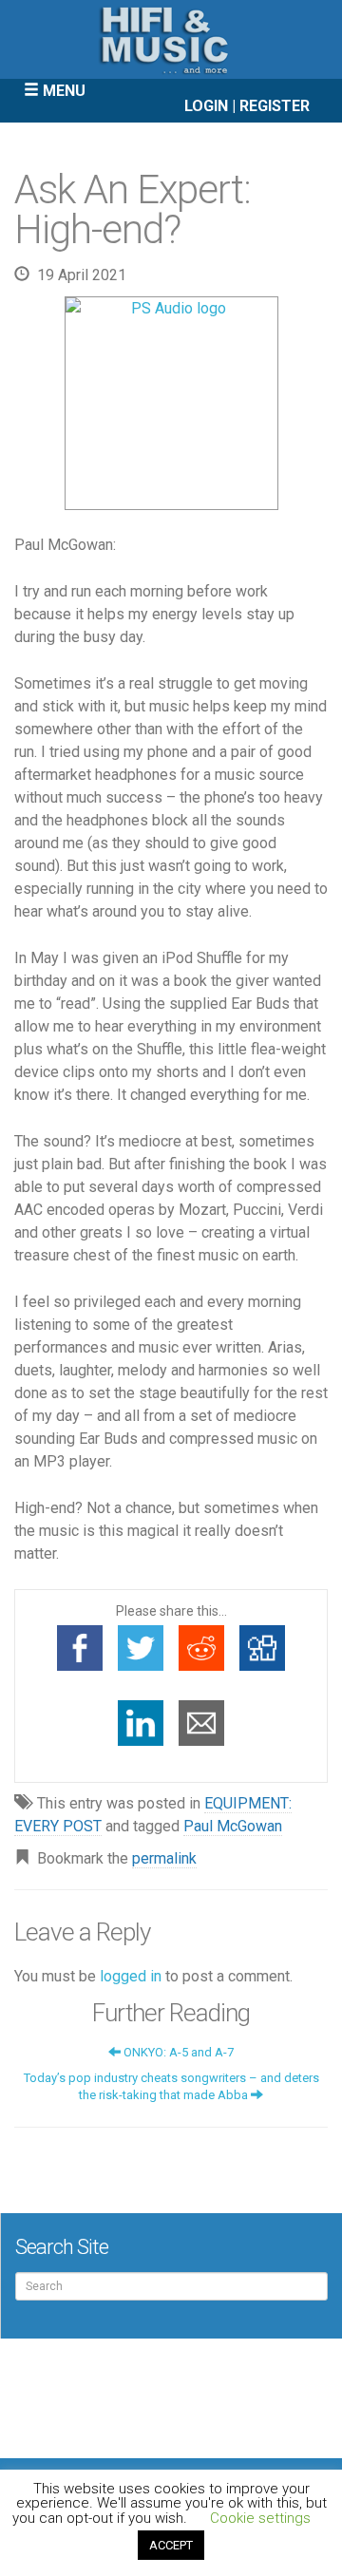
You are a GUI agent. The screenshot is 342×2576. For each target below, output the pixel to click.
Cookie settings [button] (260, 2518)
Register (275, 106)
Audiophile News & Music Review (171, 39)
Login (206, 106)
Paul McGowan (233, 1826)
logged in (131, 1976)
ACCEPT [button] (171, 2545)
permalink (164, 1858)
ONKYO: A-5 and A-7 (177, 2052)
